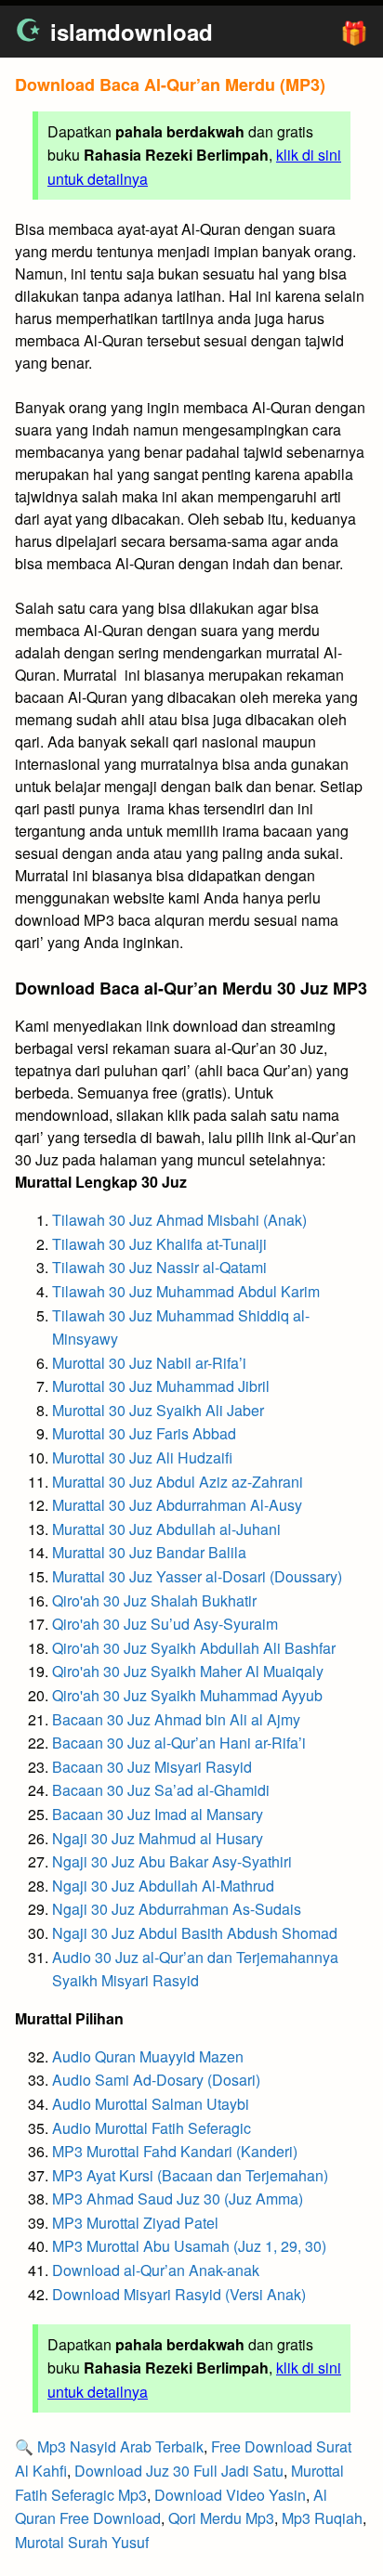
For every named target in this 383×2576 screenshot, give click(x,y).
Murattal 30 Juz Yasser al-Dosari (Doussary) (197, 1576)
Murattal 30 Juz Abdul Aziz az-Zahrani (178, 1482)
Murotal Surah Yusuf (82, 2542)
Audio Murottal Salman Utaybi (151, 2104)
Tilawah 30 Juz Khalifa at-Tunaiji (159, 1244)
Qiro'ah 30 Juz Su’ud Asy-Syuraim (165, 1624)
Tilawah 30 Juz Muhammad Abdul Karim (186, 1291)
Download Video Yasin (230, 2495)
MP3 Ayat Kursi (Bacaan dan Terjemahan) (190, 2175)
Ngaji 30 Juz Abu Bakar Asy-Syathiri (172, 1861)
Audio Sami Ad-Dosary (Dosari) (156, 2080)
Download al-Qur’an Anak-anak (156, 2270)
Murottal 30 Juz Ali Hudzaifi (142, 1457)
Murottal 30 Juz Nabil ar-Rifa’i (149, 1363)
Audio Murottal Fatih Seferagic (152, 2128)
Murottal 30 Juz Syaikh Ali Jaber (158, 1410)
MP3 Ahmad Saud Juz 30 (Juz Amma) (178, 2199)
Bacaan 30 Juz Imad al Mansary (158, 1814)
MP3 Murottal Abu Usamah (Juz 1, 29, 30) (189, 2246)
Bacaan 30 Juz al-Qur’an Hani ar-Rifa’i (179, 1743)
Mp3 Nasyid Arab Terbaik (120, 2446)
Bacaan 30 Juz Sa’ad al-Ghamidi (161, 1790)
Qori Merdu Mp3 (221, 2518)
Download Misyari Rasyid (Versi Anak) (179, 2294)
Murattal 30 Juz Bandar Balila (149, 1552)
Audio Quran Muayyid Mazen (148, 2056)
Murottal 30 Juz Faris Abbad (144, 1433)
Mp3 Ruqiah (322, 2518)
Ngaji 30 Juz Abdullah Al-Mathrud (163, 1886)
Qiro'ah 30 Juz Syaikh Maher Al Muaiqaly (188, 1671)
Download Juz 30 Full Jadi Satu (179, 2471)
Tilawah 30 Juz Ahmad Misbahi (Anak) (179, 1220)
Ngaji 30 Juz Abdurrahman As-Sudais (177, 1909)
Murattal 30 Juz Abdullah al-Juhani (166, 1529)
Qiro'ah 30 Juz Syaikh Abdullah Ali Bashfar (194, 1648)
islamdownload (132, 32)
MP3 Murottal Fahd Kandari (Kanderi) (175, 2151)
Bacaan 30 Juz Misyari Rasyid (152, 1767)
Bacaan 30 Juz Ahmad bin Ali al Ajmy (176, 1719)
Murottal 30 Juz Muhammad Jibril (161, 1386)
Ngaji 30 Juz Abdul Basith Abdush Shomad (195, 1933)
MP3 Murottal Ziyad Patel (135, 2223)
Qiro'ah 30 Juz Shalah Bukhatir (154, 1600)
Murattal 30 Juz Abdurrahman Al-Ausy (177, 1505)
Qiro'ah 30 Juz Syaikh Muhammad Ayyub (187, 1695)
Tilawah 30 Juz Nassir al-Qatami (159, 1267)
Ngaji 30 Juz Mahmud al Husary (158, 1838)
